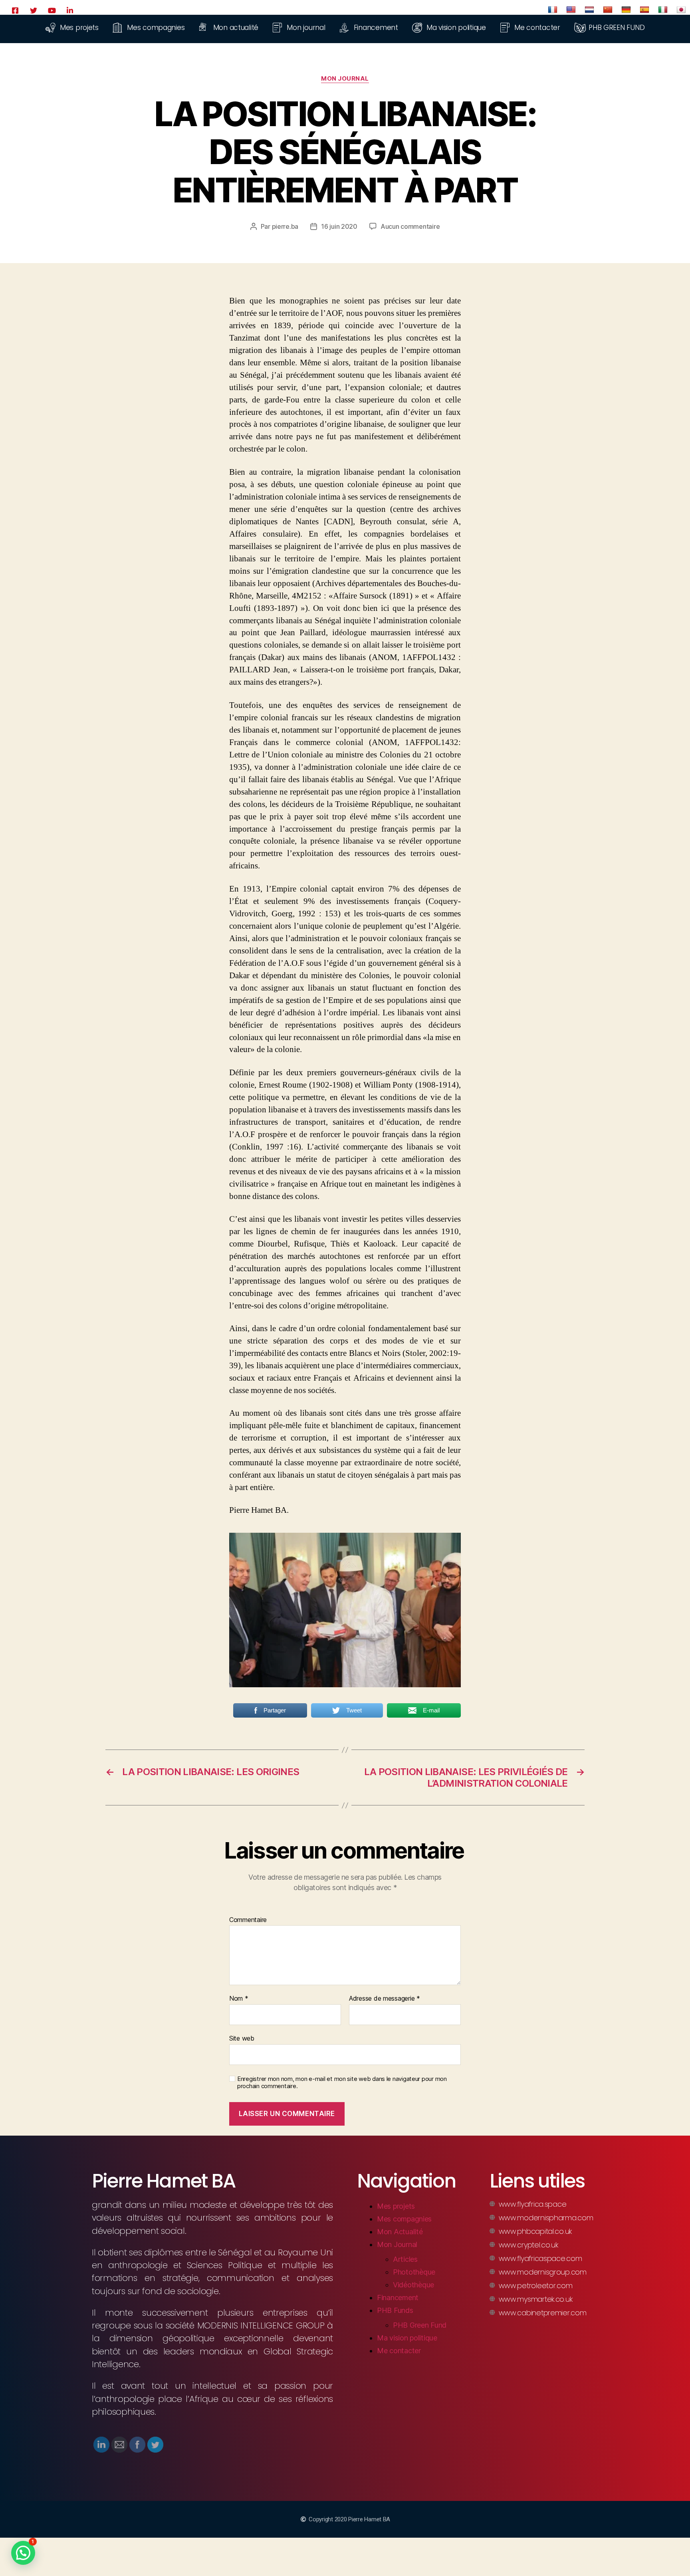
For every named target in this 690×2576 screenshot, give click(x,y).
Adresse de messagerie (385, 1999)
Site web (242, 2038)
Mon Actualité (400, 2232)
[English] (571, 10)
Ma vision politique (407, 2338)
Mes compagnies (404, 2219)
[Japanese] (681, 10)
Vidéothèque (413, 2285)
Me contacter (399, 2351)
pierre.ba (285, 226)
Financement (398, 2298)
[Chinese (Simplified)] (608, 10)
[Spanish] (644, 10)
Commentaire (248, 1920)
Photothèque (414, 2272)
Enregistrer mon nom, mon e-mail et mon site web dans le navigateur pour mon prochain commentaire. (342, 2083)
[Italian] (663, 10)
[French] (553, 10)
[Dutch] (589, 10)
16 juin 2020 (339, 226)
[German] (626, 10)
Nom (239, 1999)
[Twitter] (34, 10)
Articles (405, 2259)
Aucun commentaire (410, 226)
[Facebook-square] (15, 10)
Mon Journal (345, 79)
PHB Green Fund (420, 2325)
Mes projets (396, 2206)
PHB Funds (395, 2310)
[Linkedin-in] (70, 10)
